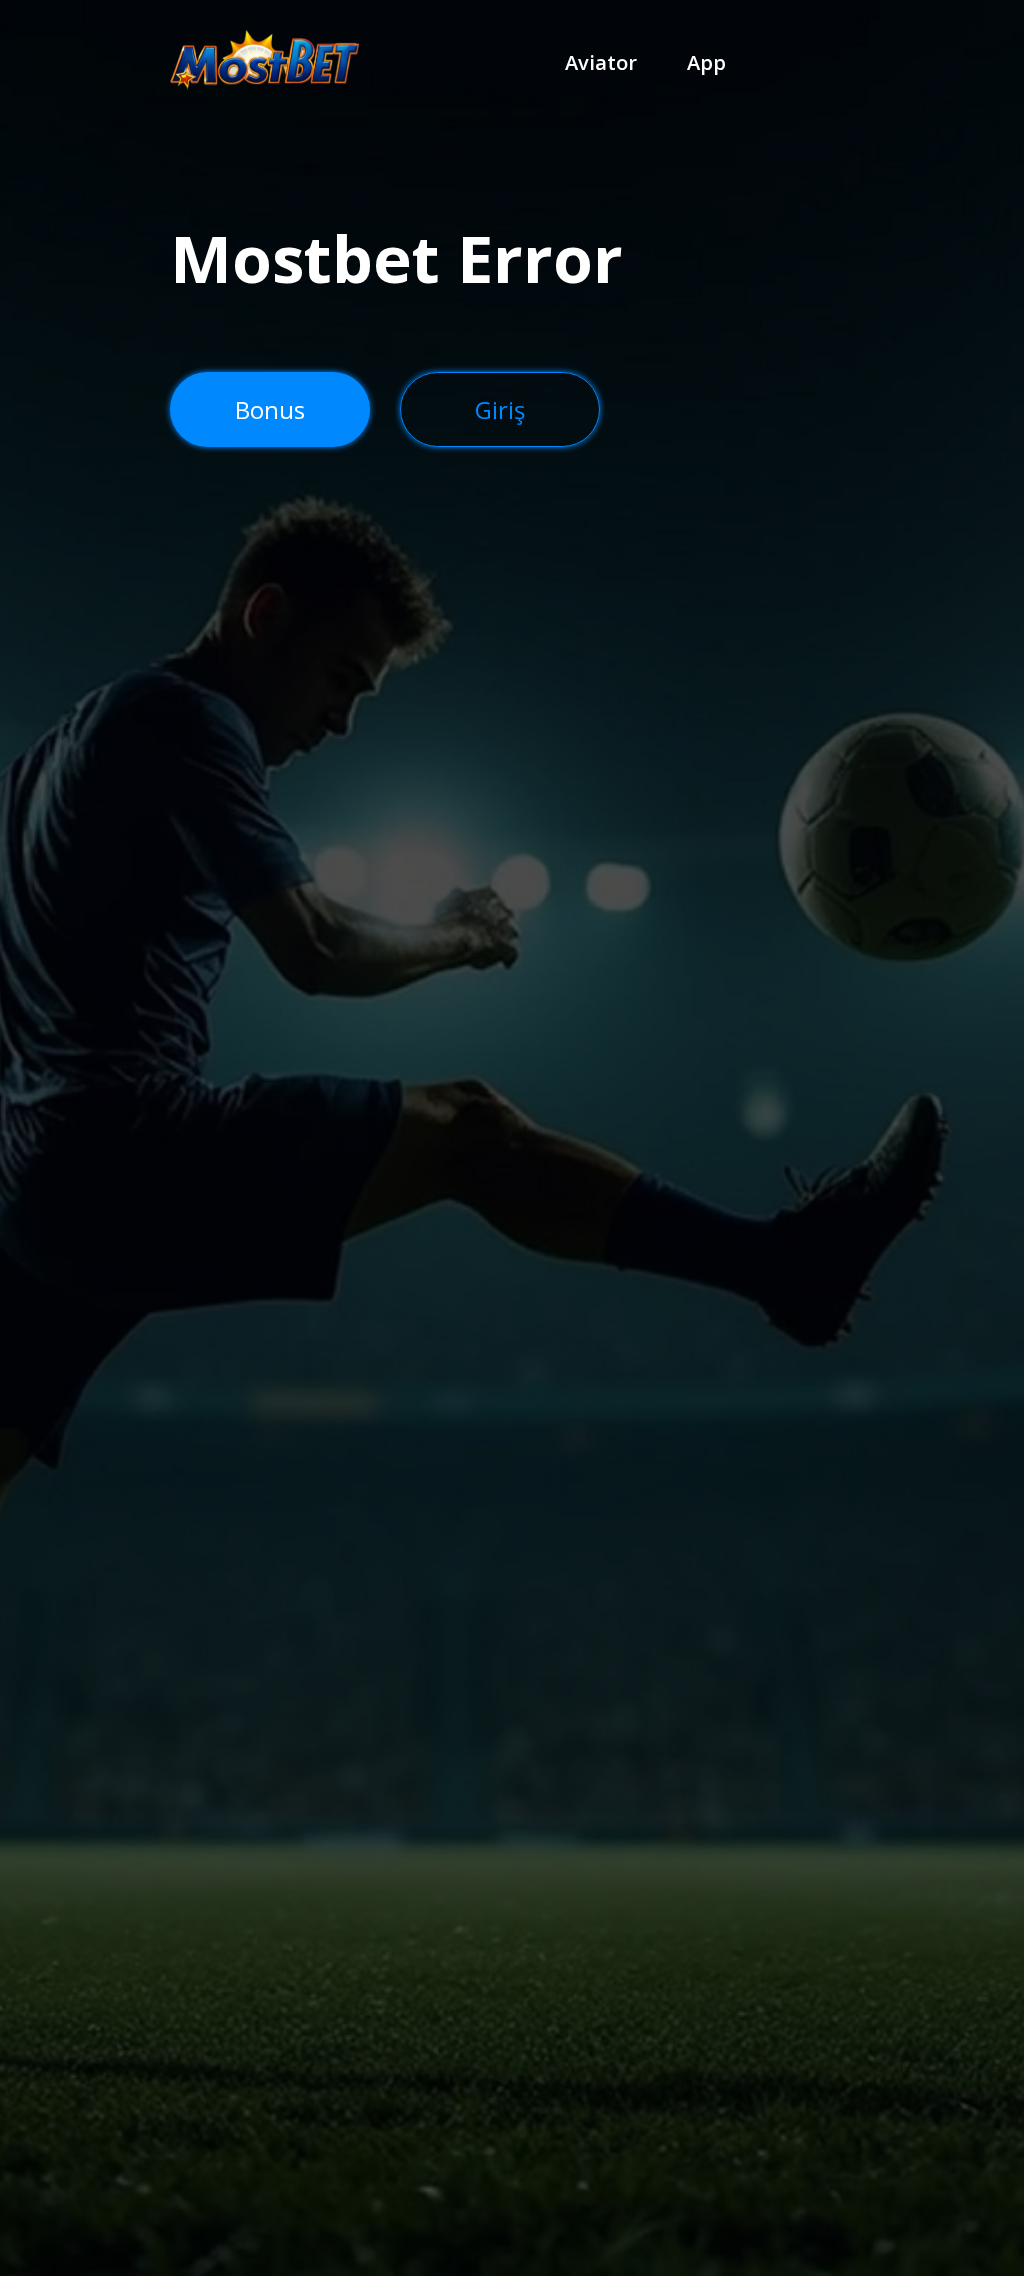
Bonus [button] (270, 409)
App (706, 62)
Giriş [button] (500, 409)
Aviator (601, 62)
